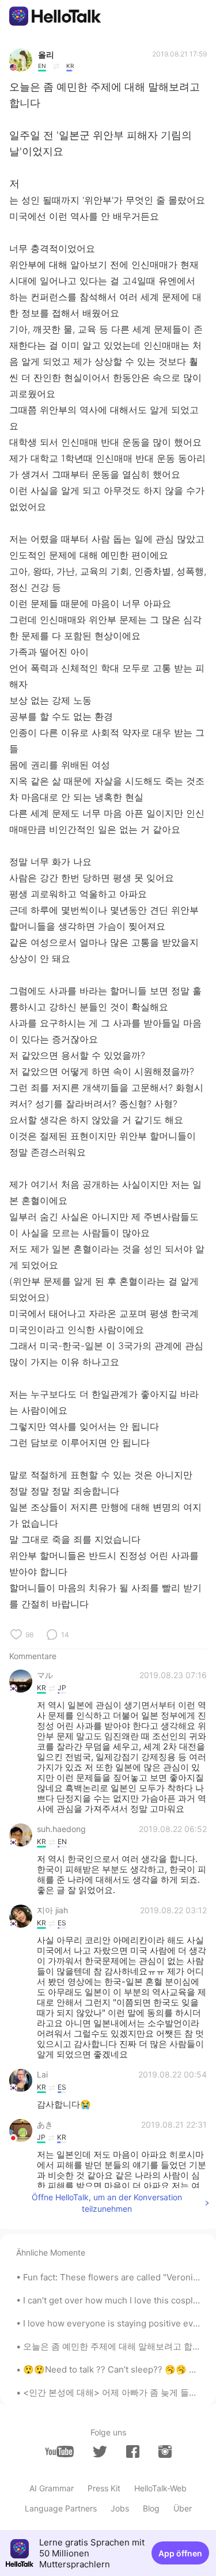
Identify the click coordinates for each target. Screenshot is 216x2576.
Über (183, 2508)
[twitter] (100, 2452)
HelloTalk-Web (160, 2488)
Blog (151, 2508)
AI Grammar (52, 2488)
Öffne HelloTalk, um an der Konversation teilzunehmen (107, 2203)
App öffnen (180, 2553)
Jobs (120, 2508)
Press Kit (104, 2488)
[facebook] (133, 2452)
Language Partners (61, 2508)
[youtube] (59, 2452)
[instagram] (165, 2452)
